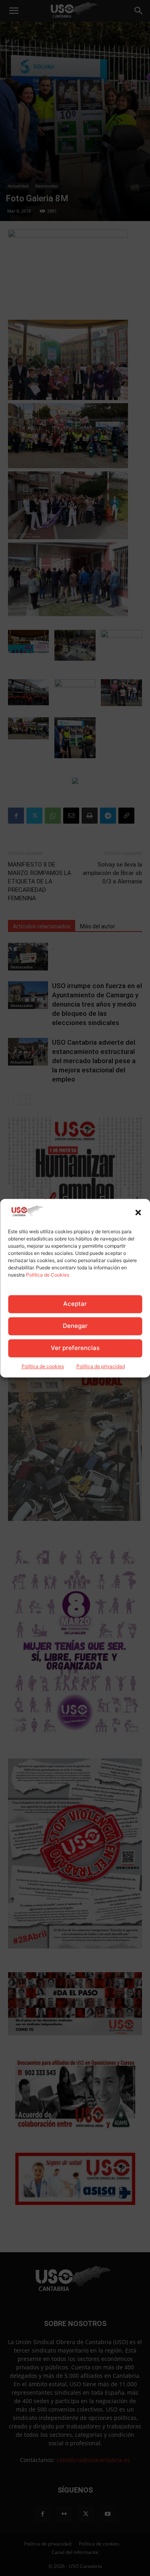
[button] (138, 1212)
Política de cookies (43, 1366)
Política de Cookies (48, 1275)
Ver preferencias (75, 1348)
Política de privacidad (101, 1366)
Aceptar (75, 1304)
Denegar (75, 1326)
